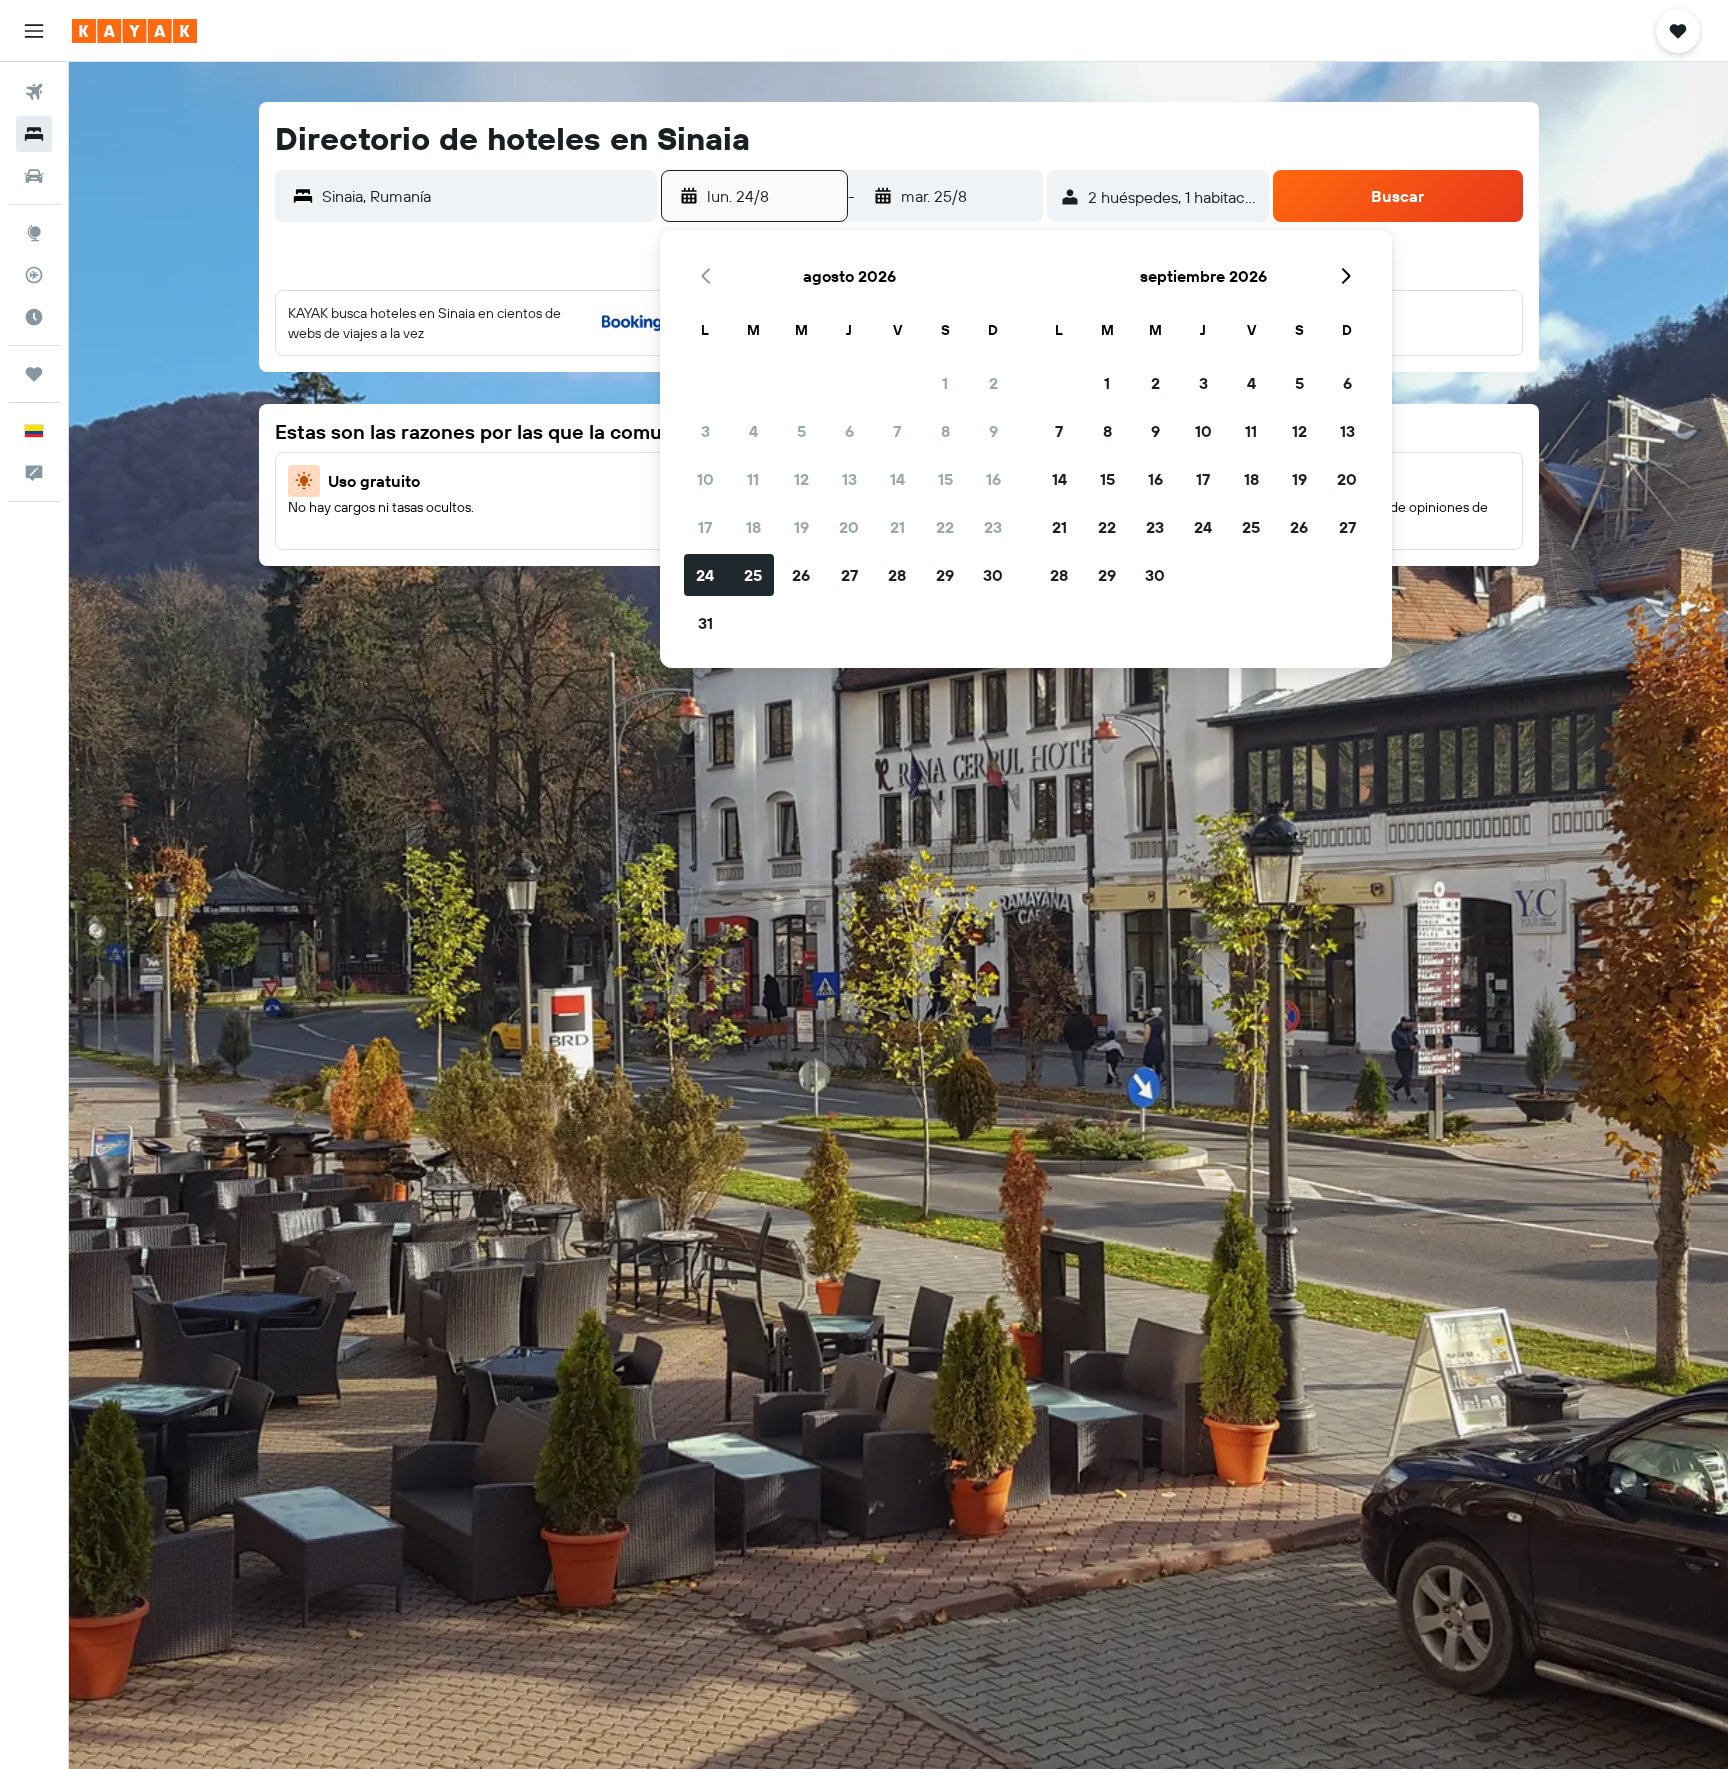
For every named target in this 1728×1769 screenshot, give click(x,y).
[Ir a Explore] (34, 233)
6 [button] (849, 431)
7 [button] (897, 431)
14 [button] (897, 479)
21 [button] (897, 527)
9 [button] (993, 431)
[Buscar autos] (34, 176)
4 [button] (753, 431)
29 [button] (945, 575)
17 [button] (705, 527)
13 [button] (849, 479)
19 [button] (801, 527)
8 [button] (945, 431)
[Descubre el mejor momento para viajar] (34, 317)
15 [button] (945, 479)
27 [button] (849, 575)
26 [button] (801, 575)
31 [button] (705, 623)
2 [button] (993, 383)
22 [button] (945, 527)
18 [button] (753, 527)
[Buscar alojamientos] (34, 134)
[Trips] (34, 374)
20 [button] (849, 527)
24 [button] (705, 575)
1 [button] (945, 383)
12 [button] (801, 479)
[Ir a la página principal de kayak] (134, 31)
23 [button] (993, 527)
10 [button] (705, 479)
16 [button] (993, 479)
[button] (34, 31)
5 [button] (801, 431)
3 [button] (705, 431)
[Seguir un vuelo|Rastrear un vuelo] (34, 275)
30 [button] (993, 575)
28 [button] (897, 575)
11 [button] (753, 479)
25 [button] (753, 575)
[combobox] (484, 196)
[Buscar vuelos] (34, 92)
